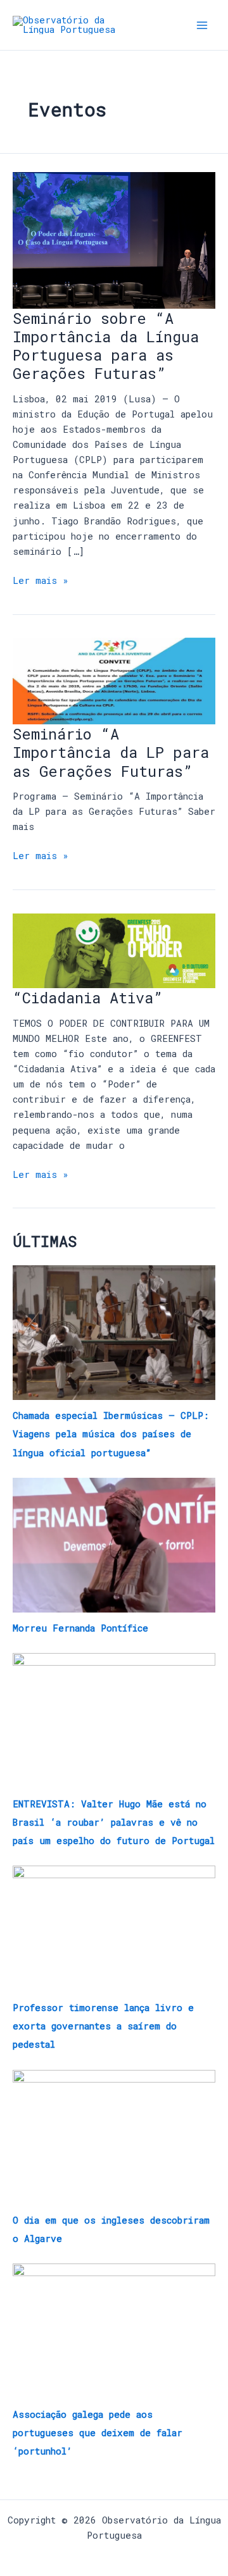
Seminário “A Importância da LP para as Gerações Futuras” (111, 752)
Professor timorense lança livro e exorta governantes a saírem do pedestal (103, 2026)
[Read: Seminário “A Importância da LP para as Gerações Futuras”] (114, 680)
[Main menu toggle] (202, 25)
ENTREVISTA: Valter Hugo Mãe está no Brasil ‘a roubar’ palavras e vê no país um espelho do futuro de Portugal (114, 1822)
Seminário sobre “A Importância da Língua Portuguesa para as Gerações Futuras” (106, 346)
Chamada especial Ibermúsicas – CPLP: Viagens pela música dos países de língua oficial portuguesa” (111, 1434)
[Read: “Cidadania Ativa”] (114, 950)
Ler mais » (41, 580)
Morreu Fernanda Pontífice (80, 1628)
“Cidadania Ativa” (88, 997)
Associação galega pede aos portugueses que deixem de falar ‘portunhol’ (98, 2433)
